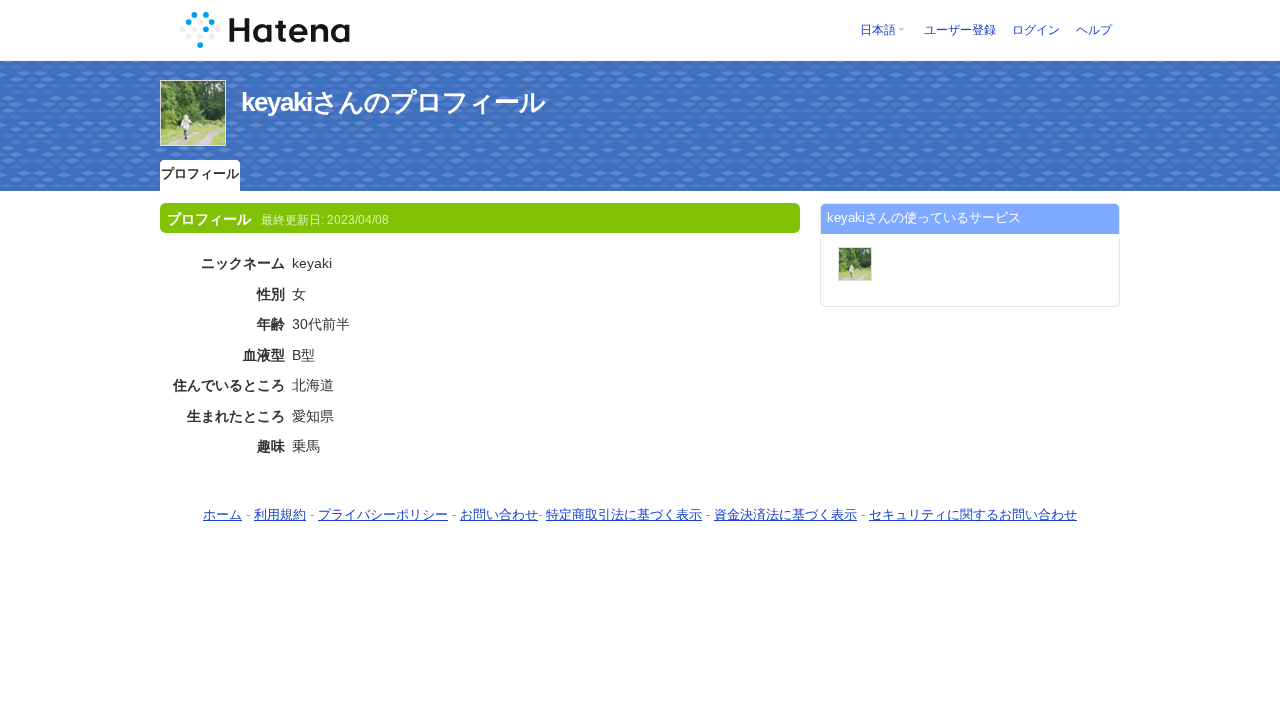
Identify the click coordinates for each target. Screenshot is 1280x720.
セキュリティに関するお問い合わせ (973, 514)
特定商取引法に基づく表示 (624, 514)
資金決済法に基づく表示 (785, 514)
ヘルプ (1094, 30)
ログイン (1036, 30)
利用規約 (280, 514)
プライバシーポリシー (383, 514)
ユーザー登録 (960, 30)
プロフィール (200, 173)
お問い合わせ (499, 514)
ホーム (222, 514)
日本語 (878, 30)
